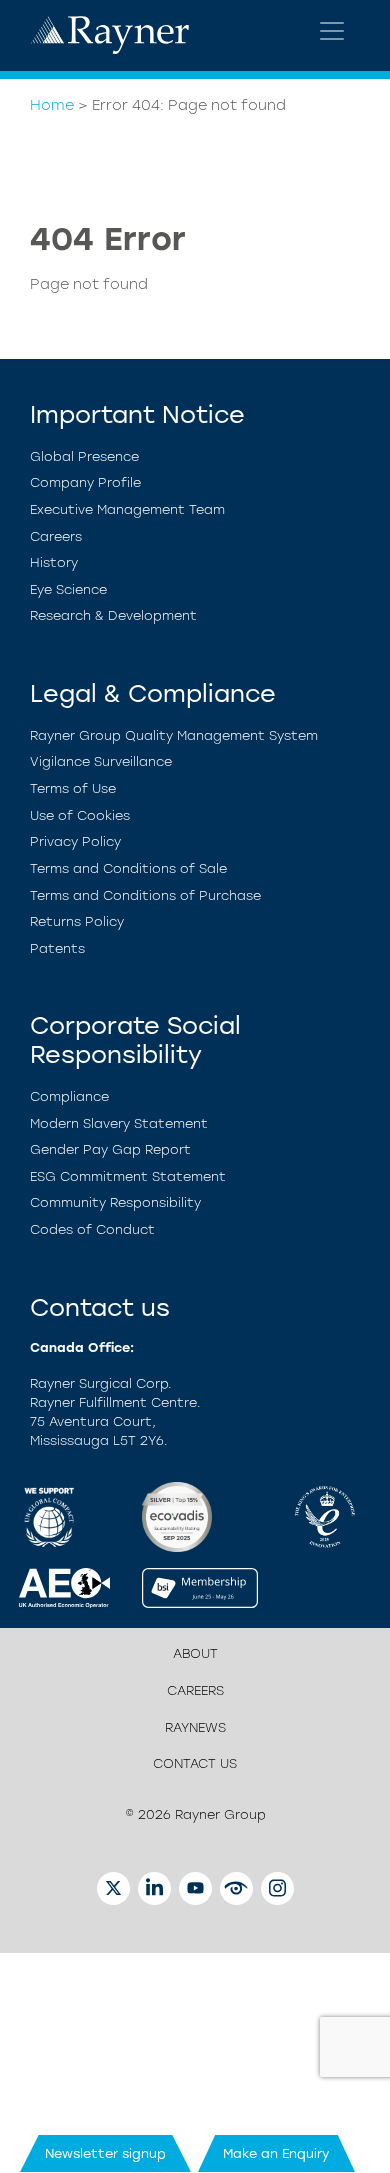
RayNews (195, 1727)
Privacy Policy (75, 841)
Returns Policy (77, 921)
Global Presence (84, 456)
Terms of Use (73, 788)
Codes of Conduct (92, 1229)
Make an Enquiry (276, 2153)
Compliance (69, 1096)
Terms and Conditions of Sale (128, 868)
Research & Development (113, 615)
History (54, 562)
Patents (57, 948)
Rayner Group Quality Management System (174, 735)
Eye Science (68, 589)
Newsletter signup (105, 2153)
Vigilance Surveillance (101, 761)
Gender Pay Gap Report (110, 1149)
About (195, 1653)
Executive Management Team (127, 509)
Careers (56, 536)
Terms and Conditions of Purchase (145, 895)
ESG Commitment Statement (128, 1176)
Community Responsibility (115, 1202)
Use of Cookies (80, 815)
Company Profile (85, 482)
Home (52, 105)
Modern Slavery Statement (119, 1123)
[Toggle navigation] (332, 31)
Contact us (195, 1763)
